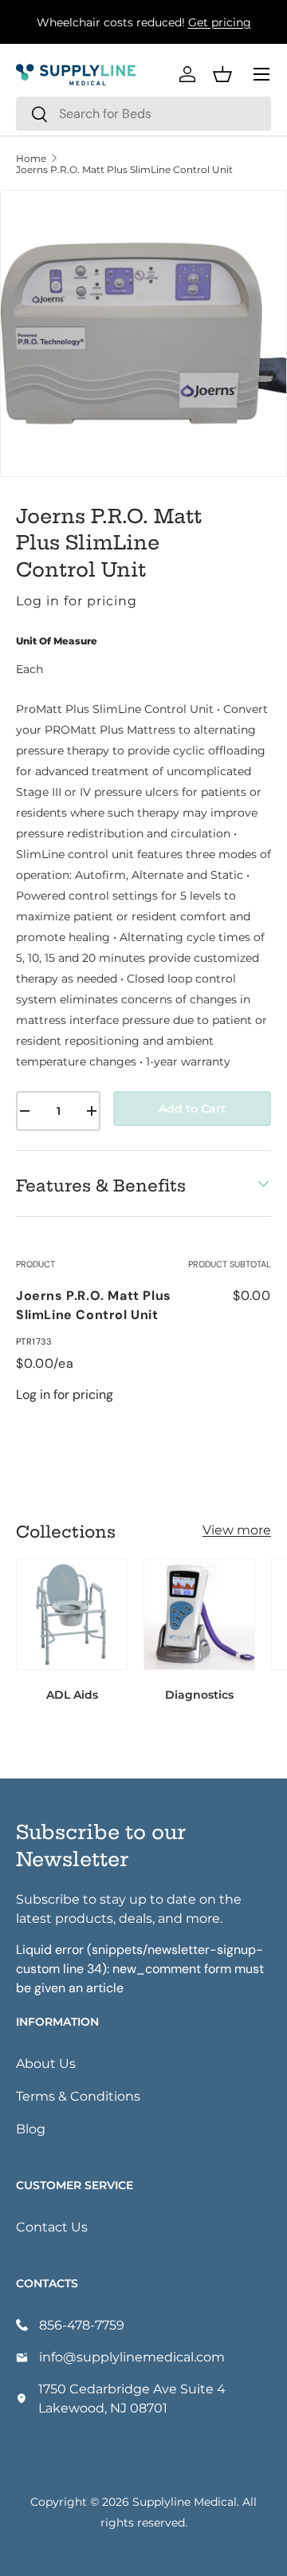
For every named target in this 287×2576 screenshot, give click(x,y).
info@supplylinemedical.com (132, 2356)
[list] (143, 333)
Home (31, 158)
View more (237, 1529)
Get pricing (220, 22)
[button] (222, 74)
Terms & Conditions (78, 2095)
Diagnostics (199, 1694)
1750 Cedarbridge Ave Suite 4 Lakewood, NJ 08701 (132, 2398)
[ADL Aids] (72, 1614)
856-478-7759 (82, 2324)
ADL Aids (72, 1694)
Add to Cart (192, 1108)
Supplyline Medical (185, 2501)
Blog (31, 2128)
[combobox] (143, 114)
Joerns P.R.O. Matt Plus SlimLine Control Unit (124, 169)
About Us (46, 2063)
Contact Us (52, 2226)
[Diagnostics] (199, 1614)
